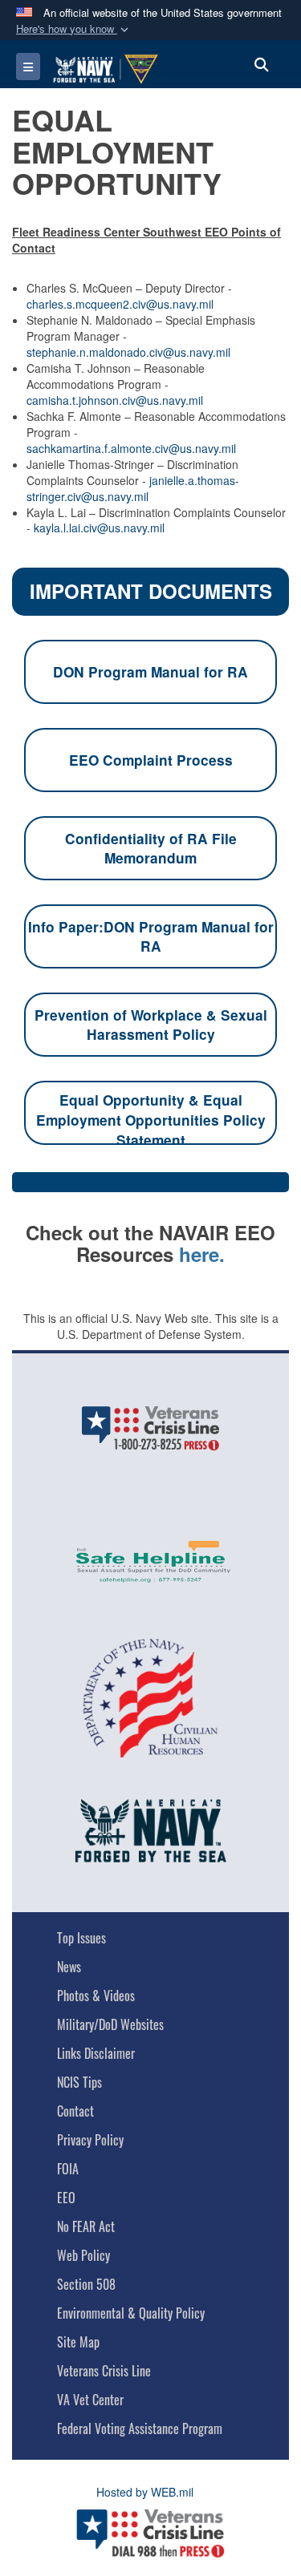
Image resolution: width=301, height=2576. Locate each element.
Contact (75, 2111)
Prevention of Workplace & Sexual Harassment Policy (151, 1025)
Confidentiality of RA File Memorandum (151, 849)
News (69, 1967)
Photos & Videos (96, 1996)
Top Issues (81, 1938)
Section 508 (86, 2284)
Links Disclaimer (96, 2053)
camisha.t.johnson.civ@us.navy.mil (115, 400)
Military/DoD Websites (110, 2024)
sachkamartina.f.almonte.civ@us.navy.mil (131, 448)
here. (202, 1254)
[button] (74, 29)
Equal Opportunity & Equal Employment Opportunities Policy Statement (151, 1118)
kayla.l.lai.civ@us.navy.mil (99, 528)
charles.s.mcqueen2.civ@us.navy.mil (120, 304)
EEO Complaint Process (151, 760)
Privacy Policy (90, 2140)
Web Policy (83, 2255)
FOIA (68, 2169)
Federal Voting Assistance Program (140, 2428)
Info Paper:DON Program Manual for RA (151, 937)
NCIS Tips (79, 2082)
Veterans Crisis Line (104, 2371)
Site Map (78, 2342)
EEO (66, 2198)
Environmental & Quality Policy (131, 2313)
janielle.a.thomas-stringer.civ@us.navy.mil (133, 488)
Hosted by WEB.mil (145, 2492)
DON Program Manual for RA (150, 672)
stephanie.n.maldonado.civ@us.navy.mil (128, 352)
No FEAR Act (86, 2226)
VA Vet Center (90, 2400)
